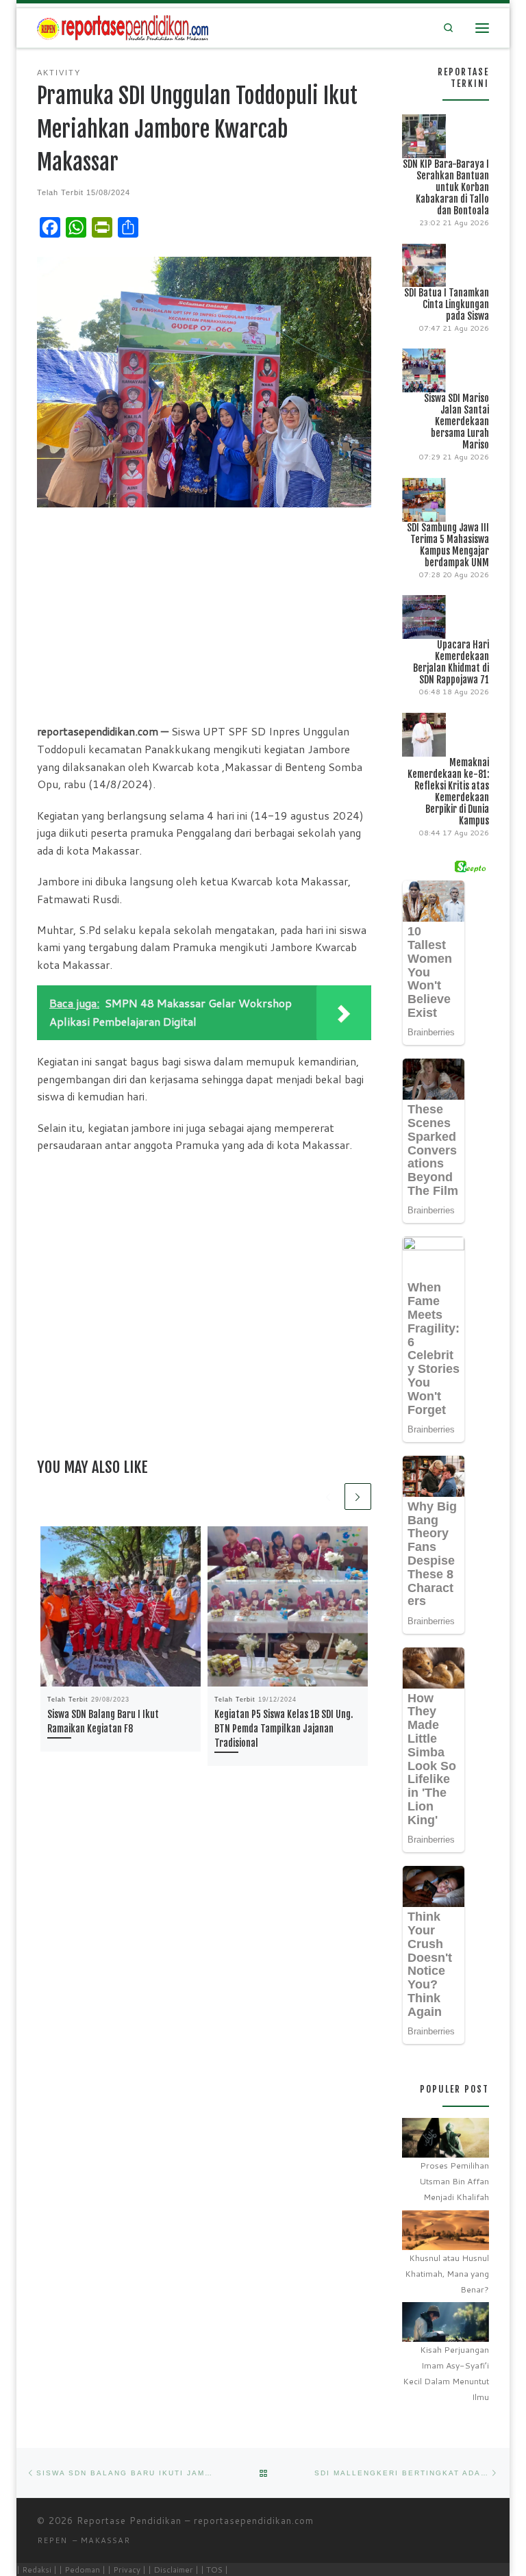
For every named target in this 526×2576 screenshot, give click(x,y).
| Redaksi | (37, 2569)
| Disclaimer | (173, 2569)
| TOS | (214, 2569)
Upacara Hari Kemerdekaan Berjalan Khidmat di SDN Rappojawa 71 (451, 662)
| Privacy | (127, 2569)
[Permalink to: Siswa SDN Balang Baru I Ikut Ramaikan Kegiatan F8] (121, 1606)
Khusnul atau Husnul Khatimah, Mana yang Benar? (447, 2274)
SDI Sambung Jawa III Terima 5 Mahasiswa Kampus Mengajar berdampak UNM (448, 545)
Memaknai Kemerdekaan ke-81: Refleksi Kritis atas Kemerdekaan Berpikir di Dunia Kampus (448, 792)
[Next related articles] (358, 1497)
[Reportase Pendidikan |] (123, 27)
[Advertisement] (204, 614)
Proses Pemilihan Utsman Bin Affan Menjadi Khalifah (454, 2181)
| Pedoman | (82, 2569)
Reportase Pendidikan (129, 2521)
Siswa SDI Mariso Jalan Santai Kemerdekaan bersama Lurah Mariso (456, 421)
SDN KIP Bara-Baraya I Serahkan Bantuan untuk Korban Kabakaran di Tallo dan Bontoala (446, 187)
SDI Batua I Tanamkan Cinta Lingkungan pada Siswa (447, 304)
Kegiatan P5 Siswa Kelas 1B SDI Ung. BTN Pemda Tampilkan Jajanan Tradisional (284, 1729)
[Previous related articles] (328, 1497)
